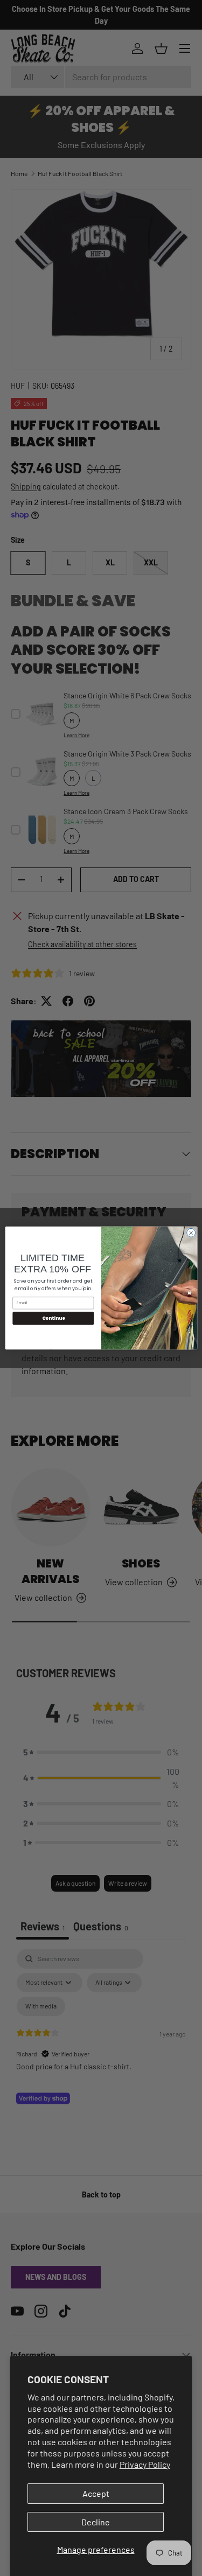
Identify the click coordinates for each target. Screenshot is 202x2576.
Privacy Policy (145, 2464)
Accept (96, 2493)
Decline (96, 2522)
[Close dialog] (191, 1233)
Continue (53, 1318)
